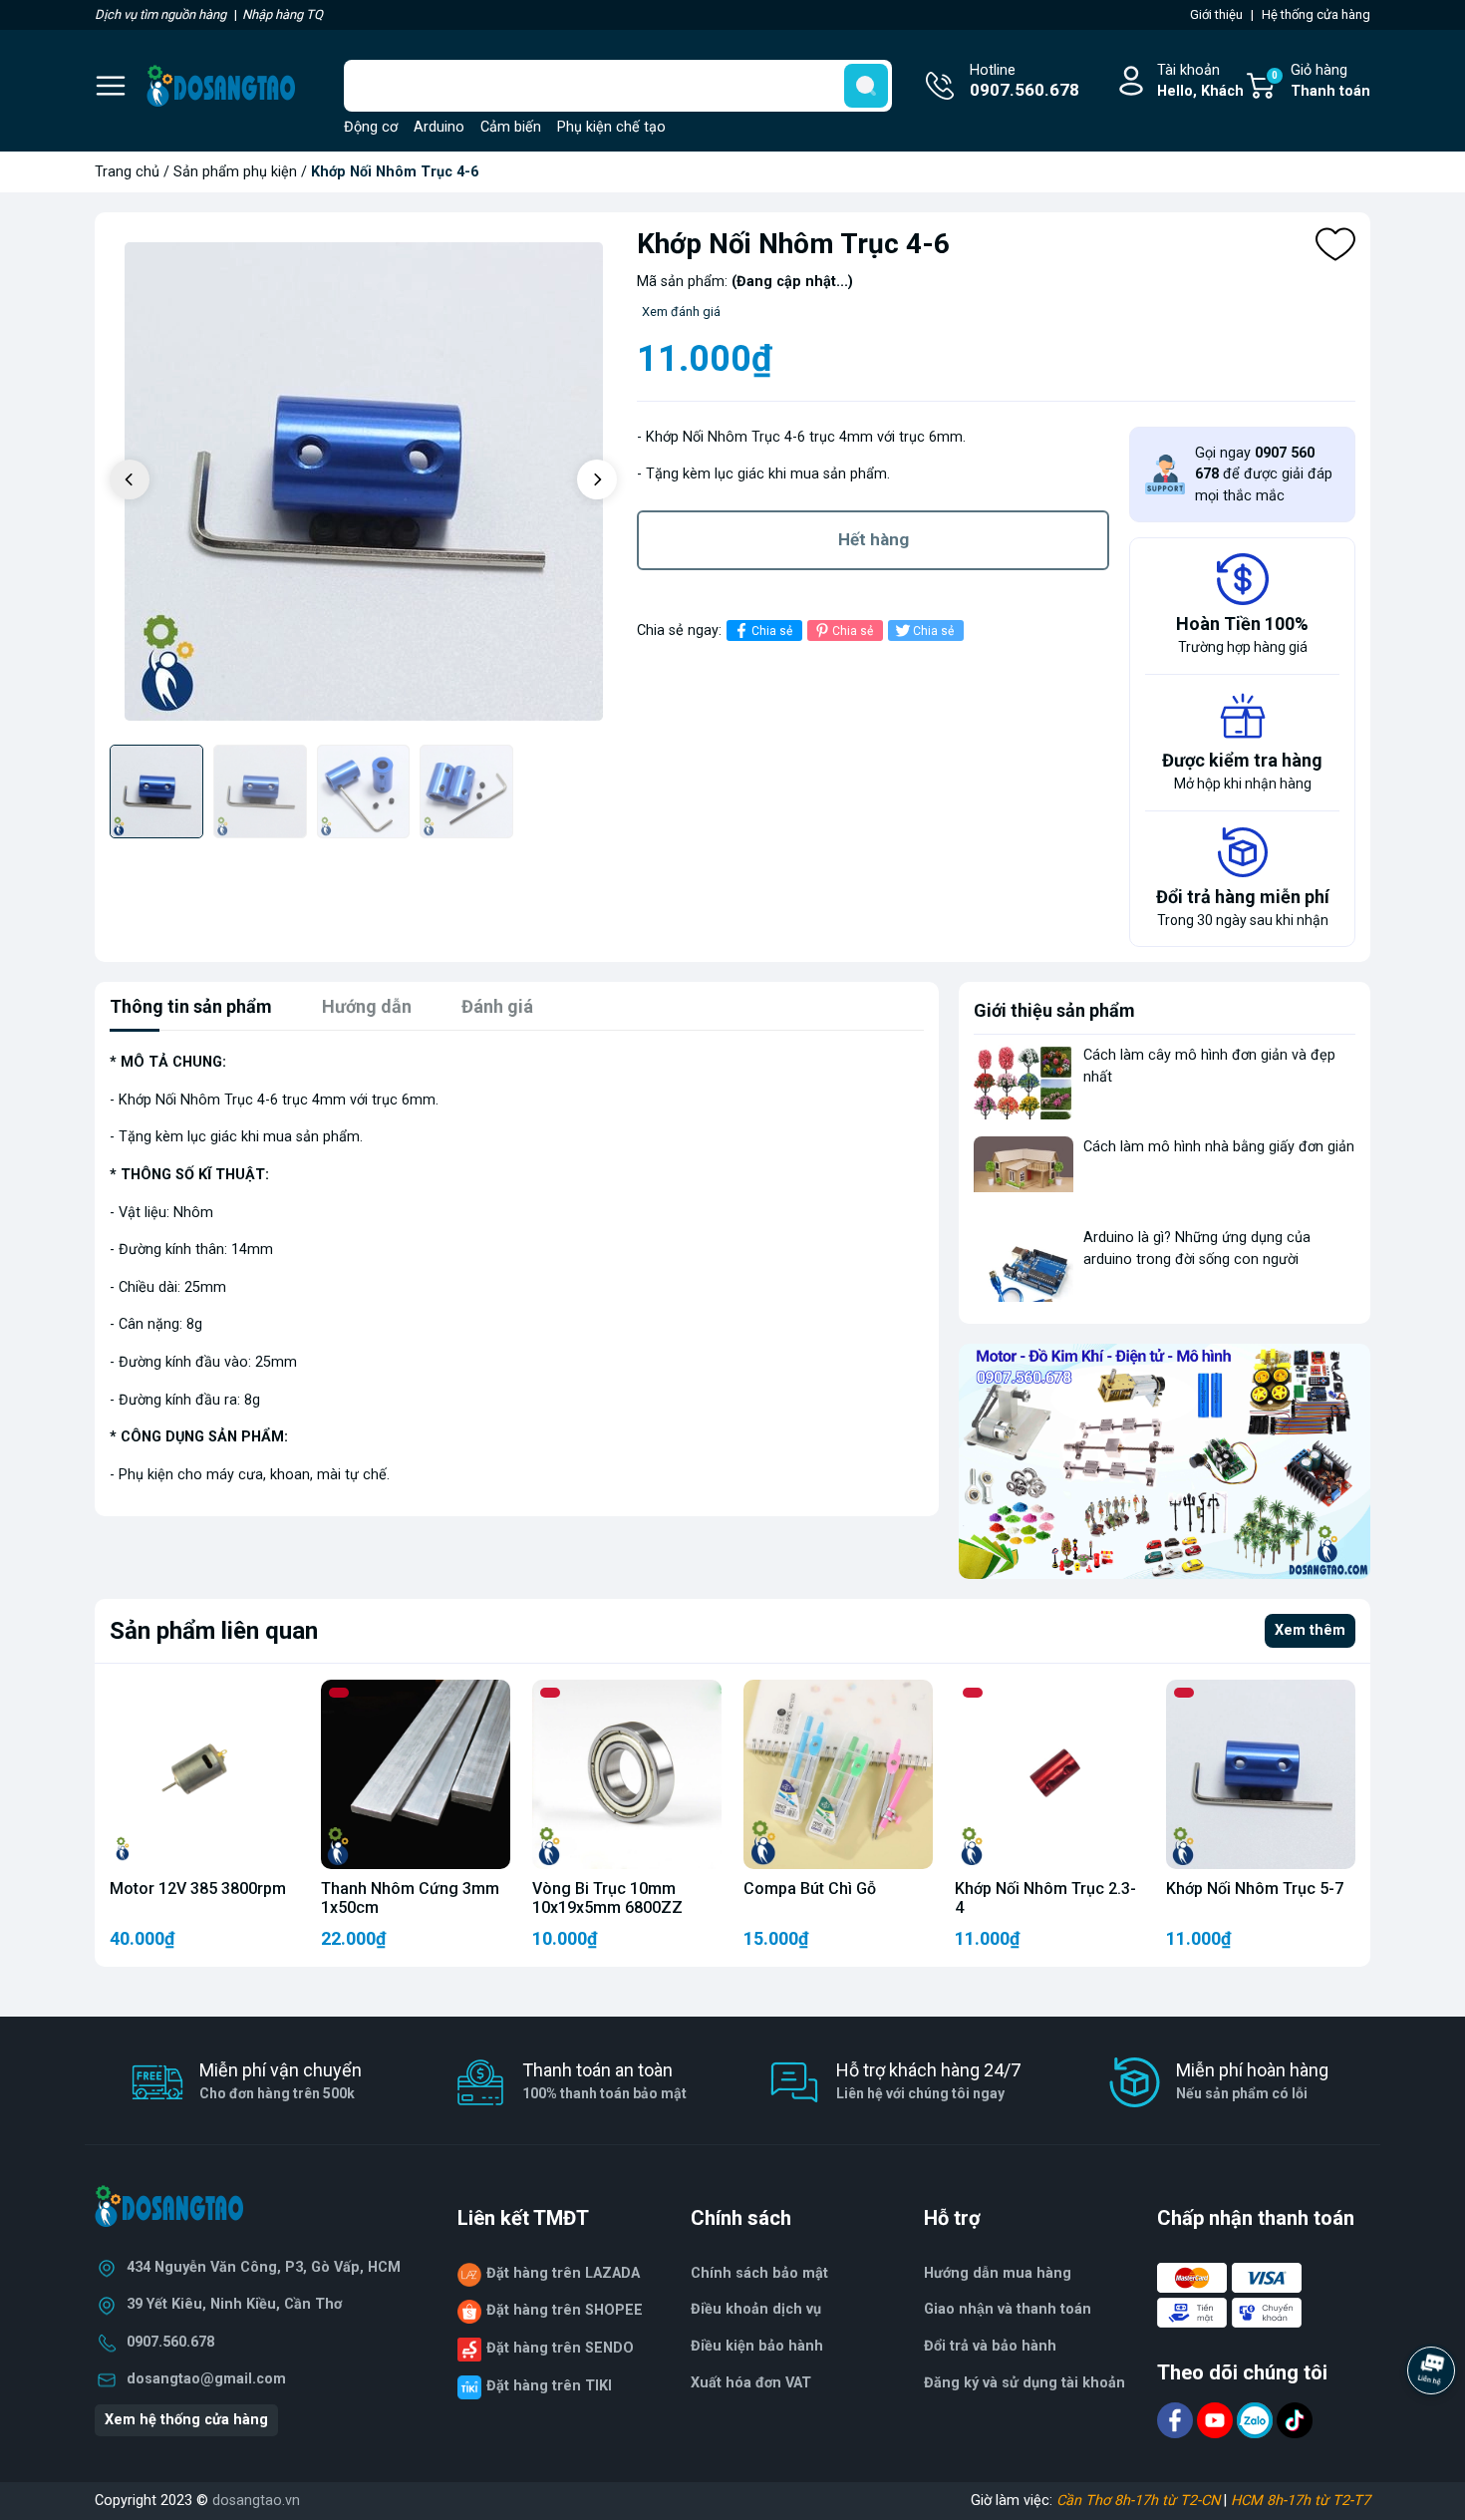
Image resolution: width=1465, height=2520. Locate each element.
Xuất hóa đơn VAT (751, 2383)
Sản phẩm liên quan (214, 1631)
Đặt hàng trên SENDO (560, 2348)
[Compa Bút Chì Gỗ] (838, 1774)
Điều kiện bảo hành (757, 2346)
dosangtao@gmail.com (206, 2379)
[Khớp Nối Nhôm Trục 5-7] (1261, 1774)
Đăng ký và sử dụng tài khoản (1025, 2383)
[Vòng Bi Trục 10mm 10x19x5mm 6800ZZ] (627, 1774)
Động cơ (371, 127)
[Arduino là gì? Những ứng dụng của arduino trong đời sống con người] (1024, 1264)
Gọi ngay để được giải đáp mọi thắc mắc (1264, 474)
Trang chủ (127, 172)
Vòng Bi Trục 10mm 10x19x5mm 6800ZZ (607, 1898)
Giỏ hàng (1321, 81)
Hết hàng (874, 539)
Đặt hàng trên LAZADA (563, 2273)
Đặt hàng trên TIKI (549, 2386)
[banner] (1165, 1461)
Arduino (439, 127)
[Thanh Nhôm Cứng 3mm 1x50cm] (416, 1774)
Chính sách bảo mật (759, 2273)
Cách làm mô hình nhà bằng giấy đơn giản (1219, 1147)
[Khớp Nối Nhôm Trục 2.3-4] (1049, 1774)
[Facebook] (1177, 2420)
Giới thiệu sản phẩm (1054, 1010)
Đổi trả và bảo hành (990, 2346)
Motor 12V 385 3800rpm (198, 1889)
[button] (597, 479)
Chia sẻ (772, 631)
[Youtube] (1217, 2420)
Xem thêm (1310, 1630)
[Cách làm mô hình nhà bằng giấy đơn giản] (1024, 1174)
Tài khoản (1200, 81)
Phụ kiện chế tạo (611, 127)
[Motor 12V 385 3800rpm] (204, 1774)
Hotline (1025, 81)
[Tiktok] (1295, 2420)
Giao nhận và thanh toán (1008, 2309)
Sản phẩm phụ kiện (235, 172)
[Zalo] (1257, 2420)
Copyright (128, 2501)
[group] (363, 481)
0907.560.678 (170, 2342)
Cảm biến (511, 127)
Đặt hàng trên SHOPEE (565, 2310)
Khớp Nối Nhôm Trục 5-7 (1255, 1889)
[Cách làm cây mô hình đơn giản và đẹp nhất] (1024, 1082)
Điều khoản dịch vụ (756, 2309)
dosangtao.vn (256, 2501)
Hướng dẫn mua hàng (998, 2273)
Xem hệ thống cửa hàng (186, 2420)
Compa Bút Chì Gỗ (810, 1889)
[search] (866, 86)
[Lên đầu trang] (1433, 2425)
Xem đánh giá (681, 312)
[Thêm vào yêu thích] (1335, 244)
